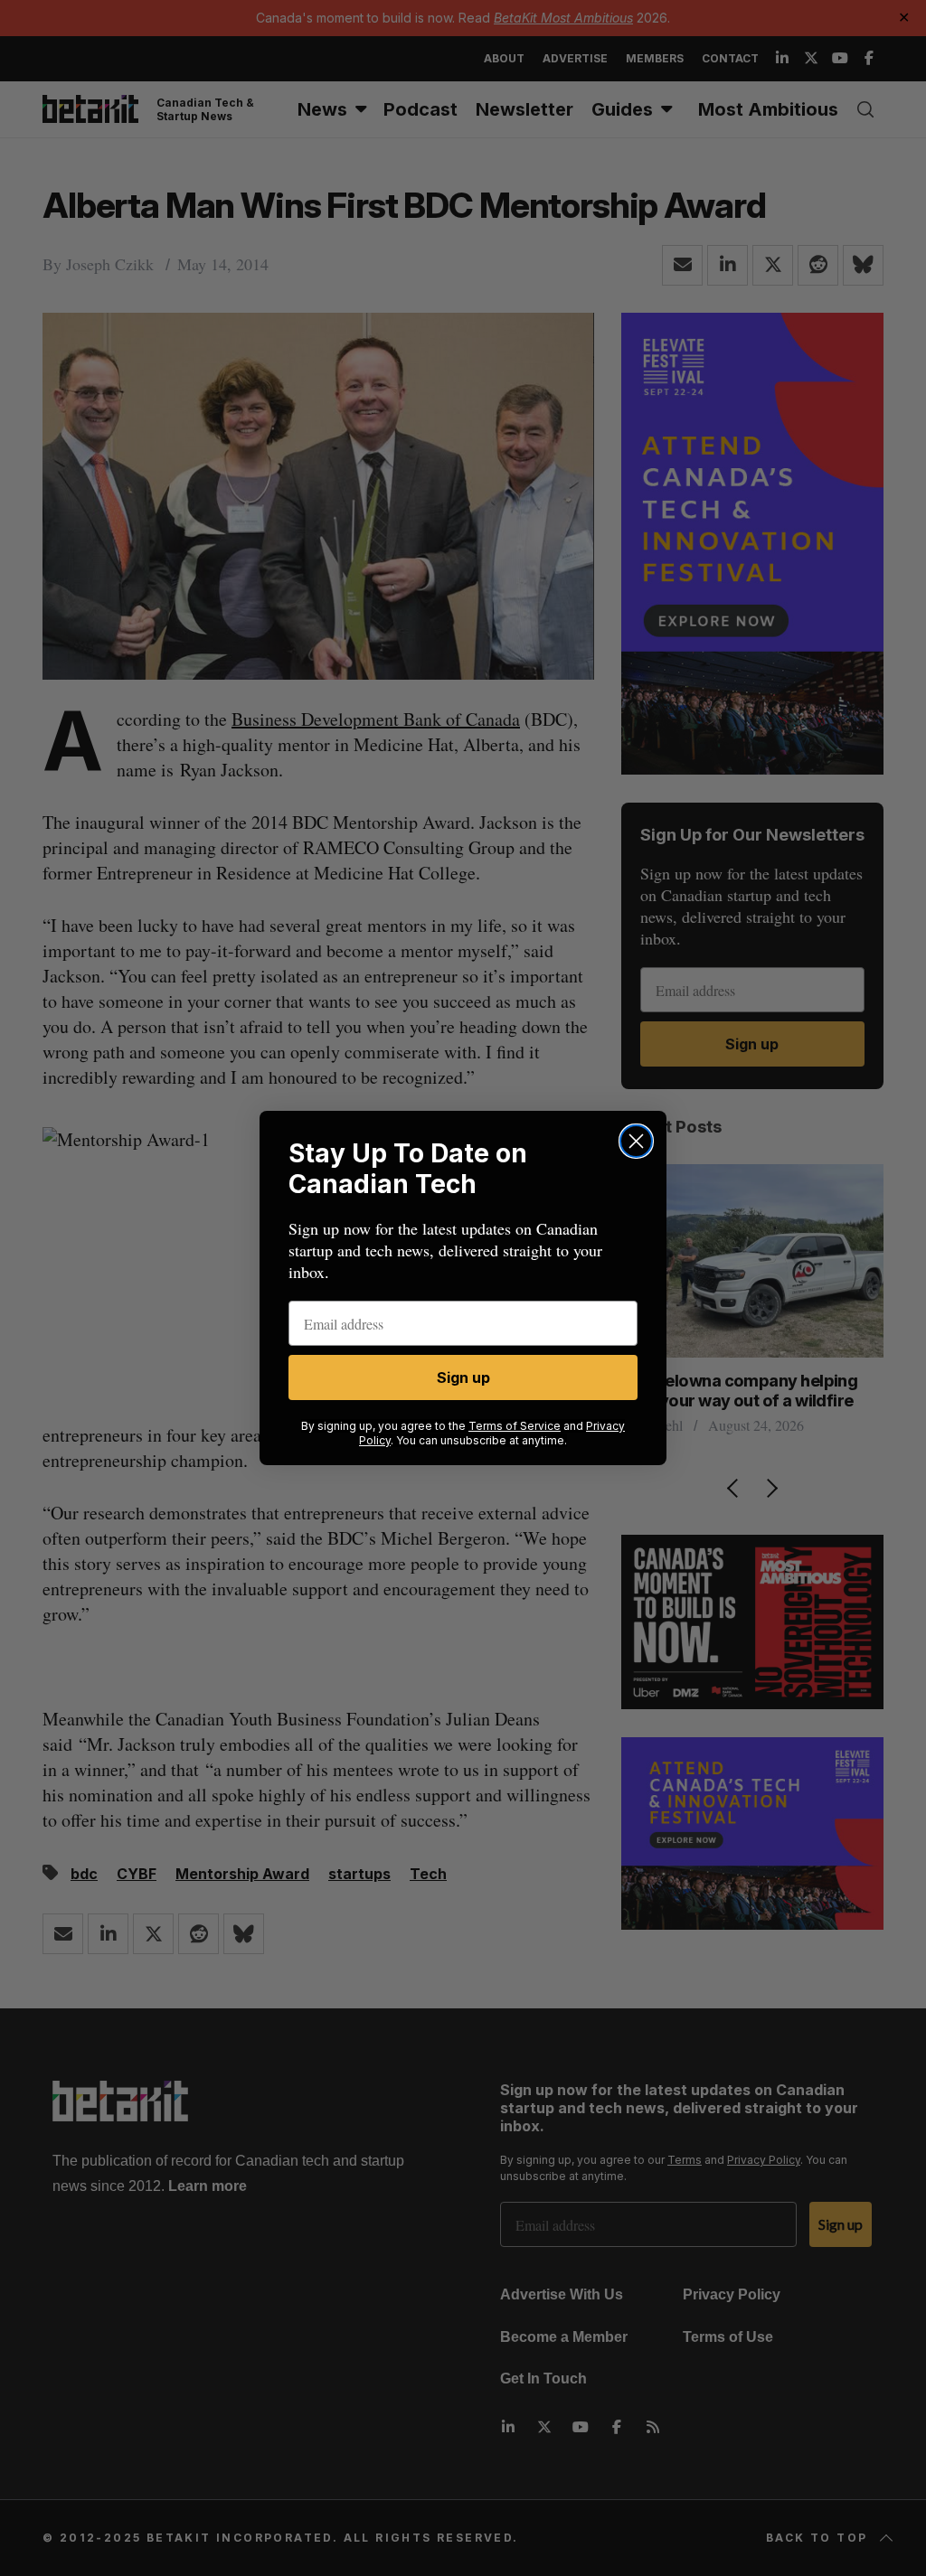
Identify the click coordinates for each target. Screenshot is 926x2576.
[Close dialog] (636, 1141)
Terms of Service (515, 1426)
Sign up (463, 1377)
